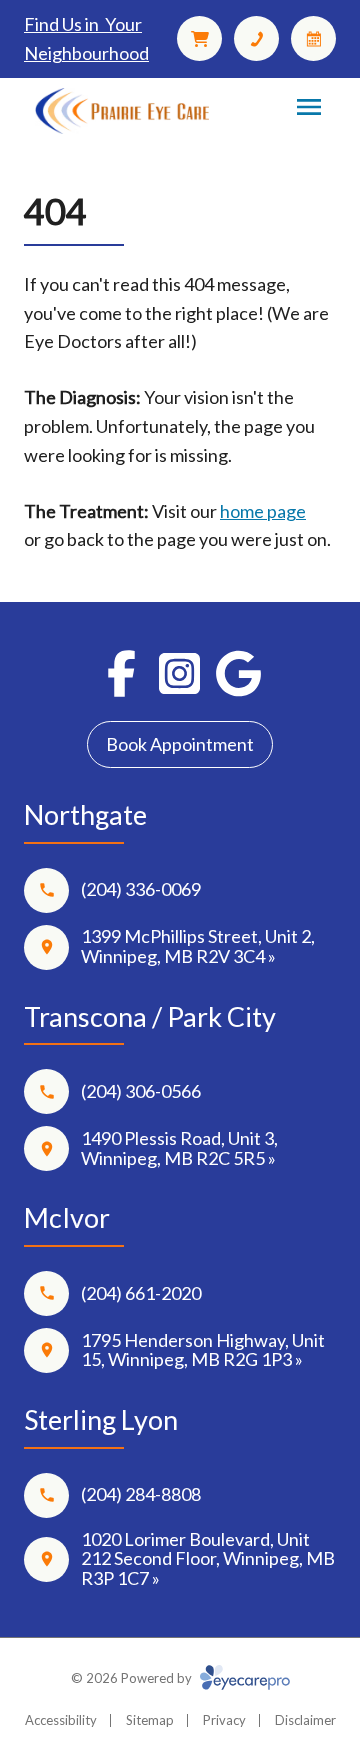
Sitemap (150, 1720)
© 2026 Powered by (133, 1678)
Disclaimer (305, 1720)
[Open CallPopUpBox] (256, 38)
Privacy (224, 1720)
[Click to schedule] (313, 38)
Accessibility (61, 1720)
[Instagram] (180, 673)
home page (263, 511)
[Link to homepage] (122, 111)
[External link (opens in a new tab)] (199, 38)
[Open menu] (309, 107)
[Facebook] (121, 673)
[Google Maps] (238, 673)
